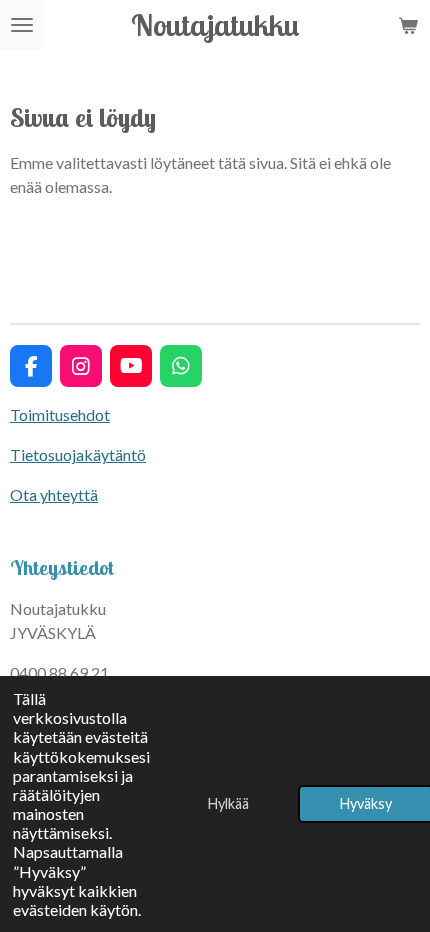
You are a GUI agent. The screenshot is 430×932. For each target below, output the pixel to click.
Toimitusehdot (60, 414)
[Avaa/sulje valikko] (22, 25)
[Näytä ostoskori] (408, 25)
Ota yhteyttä (54, 494)
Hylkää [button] (228, 803)
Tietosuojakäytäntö (78, 454)
